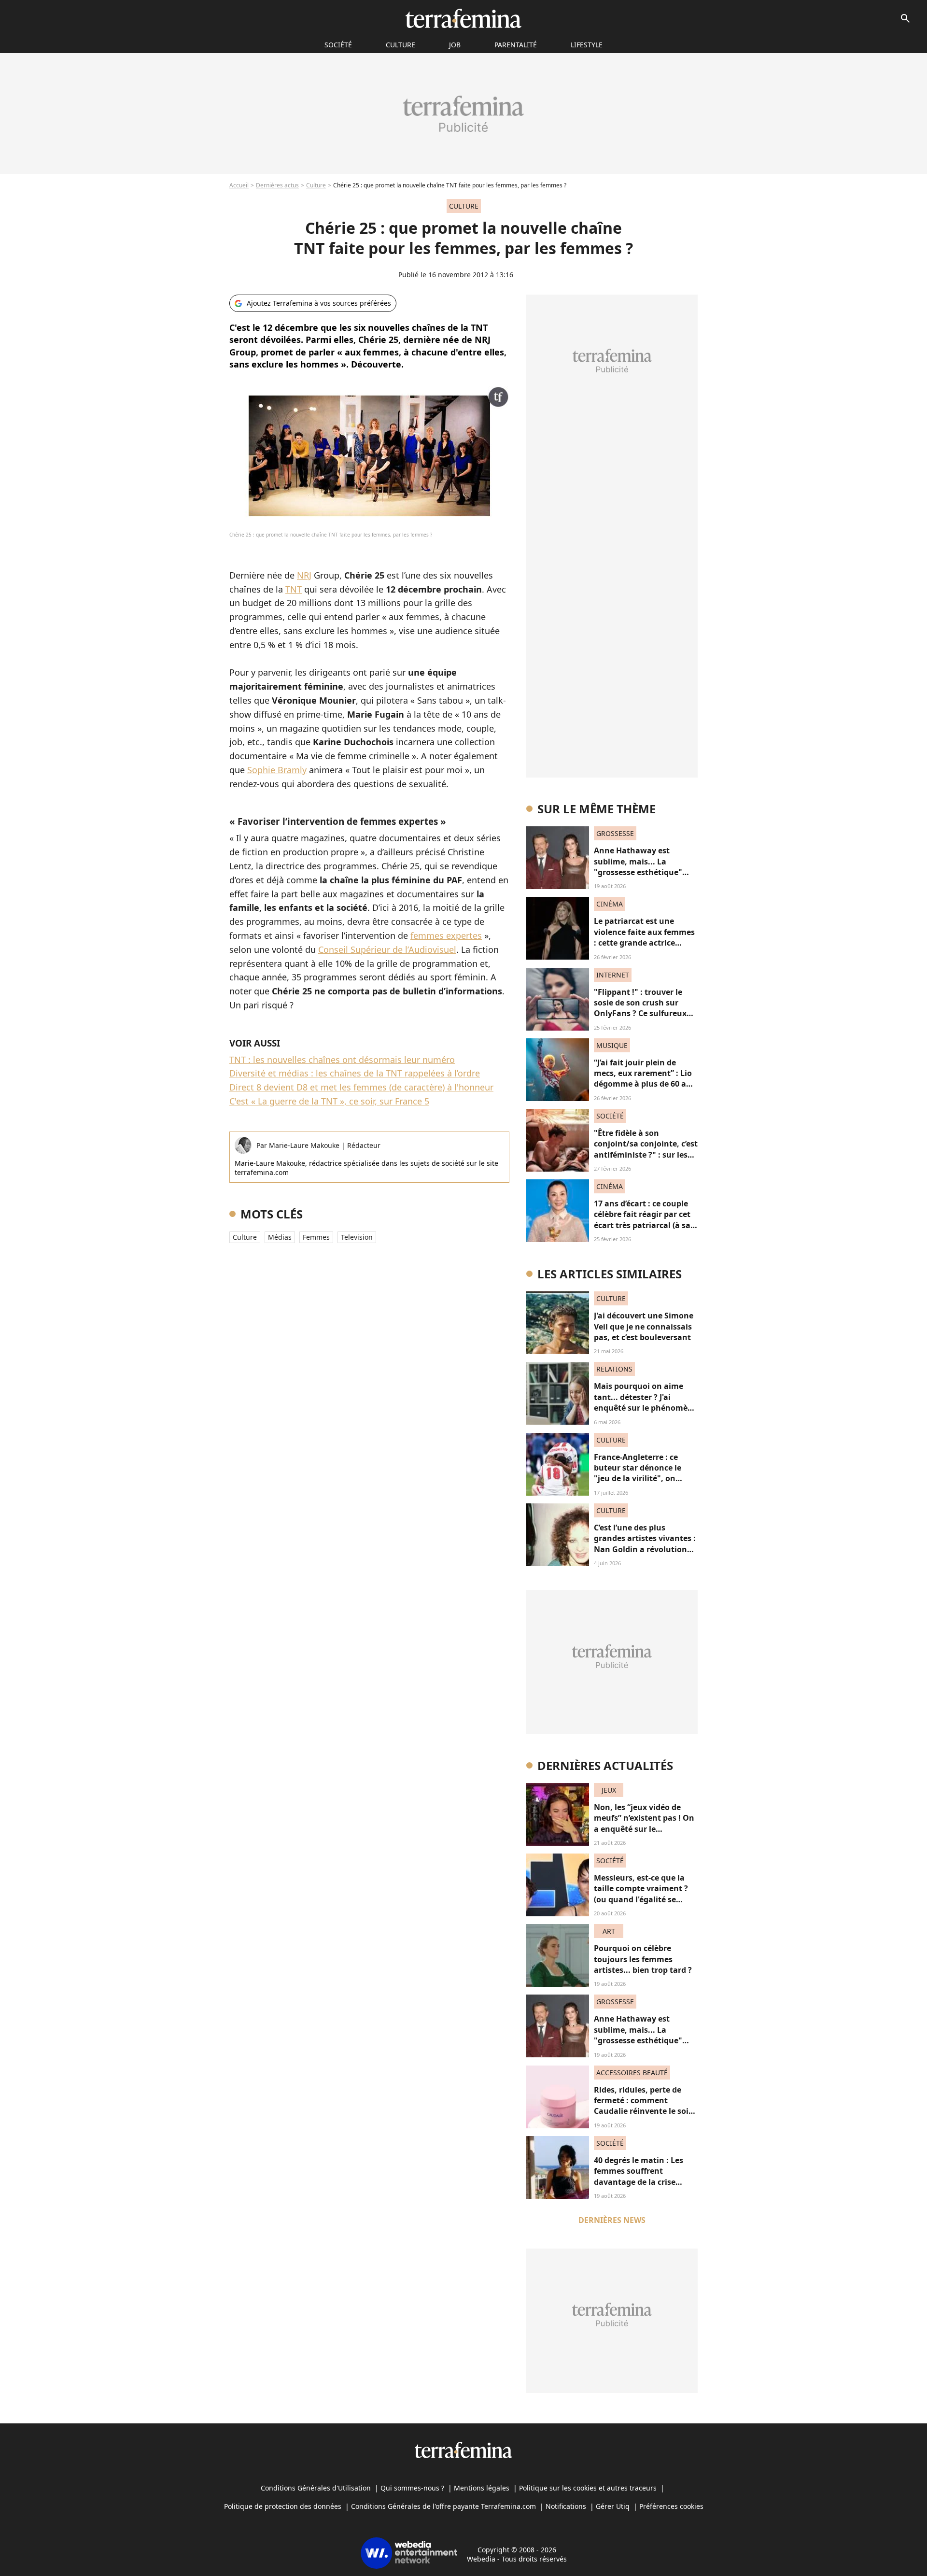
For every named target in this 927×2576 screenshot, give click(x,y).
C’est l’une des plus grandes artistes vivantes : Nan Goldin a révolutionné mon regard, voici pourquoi (645, 1549)
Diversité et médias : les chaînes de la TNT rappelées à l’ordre (355, 1073)
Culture (400, 45)
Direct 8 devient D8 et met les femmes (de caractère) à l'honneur (361, 1087)
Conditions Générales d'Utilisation (316, 2488)
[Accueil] (463, 18)
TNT (294, 589)
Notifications (566, 2506)
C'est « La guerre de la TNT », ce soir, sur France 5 (329, 1101)
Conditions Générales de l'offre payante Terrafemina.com (443, 2506)
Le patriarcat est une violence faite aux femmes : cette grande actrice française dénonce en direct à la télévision (644, 943)
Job (455, 45)
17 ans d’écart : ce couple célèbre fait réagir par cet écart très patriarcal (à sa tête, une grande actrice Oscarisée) (642, 1225)
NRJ (304, 575)
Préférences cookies (671, 2506)
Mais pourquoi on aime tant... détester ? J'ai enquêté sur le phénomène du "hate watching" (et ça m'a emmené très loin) (646, 1408)
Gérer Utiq (613, 2506)
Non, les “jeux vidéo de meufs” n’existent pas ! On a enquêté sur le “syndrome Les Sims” (644, 1823)
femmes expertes (446, 935)
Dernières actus (277, 185)
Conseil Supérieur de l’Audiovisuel (387, 949)
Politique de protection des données (283, 2506)
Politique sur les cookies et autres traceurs (588, 2488)
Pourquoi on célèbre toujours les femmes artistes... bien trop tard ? (643, 1959)
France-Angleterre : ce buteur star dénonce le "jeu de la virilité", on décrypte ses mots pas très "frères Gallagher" (645, 1479)
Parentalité (516, 45)
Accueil (239, 185)
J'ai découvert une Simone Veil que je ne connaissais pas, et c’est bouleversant (644, 1326)
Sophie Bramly (277, 770)
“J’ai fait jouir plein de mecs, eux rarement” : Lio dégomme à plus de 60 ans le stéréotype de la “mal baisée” (645, 1084)
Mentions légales (482, 2488)
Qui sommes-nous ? (412, 2488)
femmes (316, 1237)
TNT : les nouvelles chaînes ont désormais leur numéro (342, 1060)
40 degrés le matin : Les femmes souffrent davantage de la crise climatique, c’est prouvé (639, 2176)
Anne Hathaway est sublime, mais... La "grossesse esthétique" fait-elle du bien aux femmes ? (638, 872)
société (338, 45)
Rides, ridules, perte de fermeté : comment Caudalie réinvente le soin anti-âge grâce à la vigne (644, 2106)
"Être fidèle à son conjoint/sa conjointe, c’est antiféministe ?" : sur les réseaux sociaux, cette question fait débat (646, 1155)
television (357, 1237)
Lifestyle (587, 45)
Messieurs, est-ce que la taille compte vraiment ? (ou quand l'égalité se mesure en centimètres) (641, 1894)
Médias (280, 1237)
